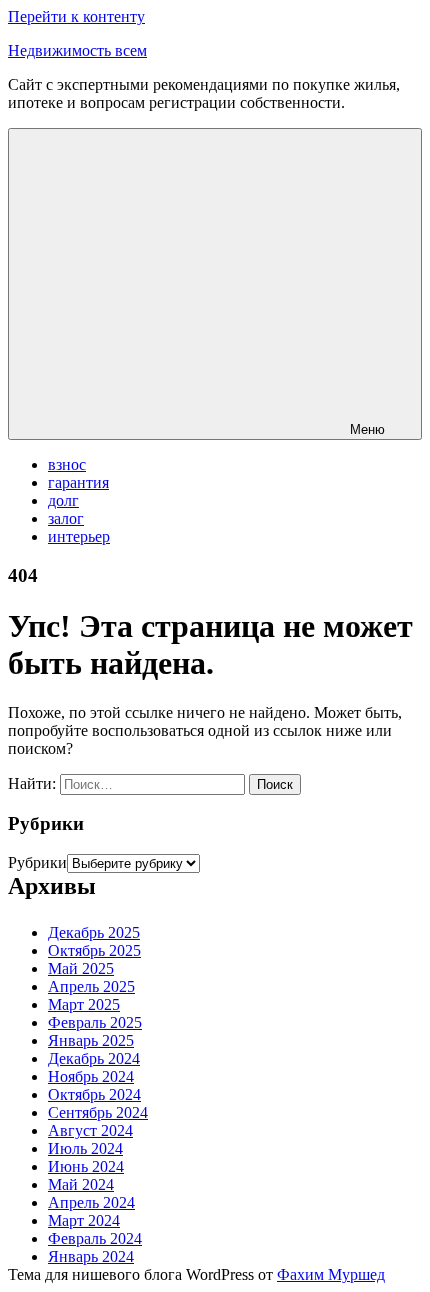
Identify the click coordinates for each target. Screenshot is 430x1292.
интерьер (79, 536)
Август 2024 (90, 1130)
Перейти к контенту (76, 16)
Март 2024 (84, 1220)
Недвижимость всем (77, 50)
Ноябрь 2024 (91, 1076)
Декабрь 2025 (94, 932)
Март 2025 (84, 1004)
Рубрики (37, 862)
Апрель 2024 (91, 1202)
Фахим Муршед (331, 1274)
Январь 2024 (91, 1256)
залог (66, 518)
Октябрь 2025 (94, 950)
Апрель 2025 (91, 986)
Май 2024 (81, 1184)
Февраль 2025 (95, 1022)
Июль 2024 (85, 1148)
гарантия (78, 482)
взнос (67, 464)
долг (63, 500)
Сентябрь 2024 (98, 1112)
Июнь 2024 (86, 1166)
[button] (215, 284)
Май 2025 (81, 968)
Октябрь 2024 (94, 1094)
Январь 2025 (91, 1040)
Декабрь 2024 (94, 1058)
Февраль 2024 (95, 1238)
